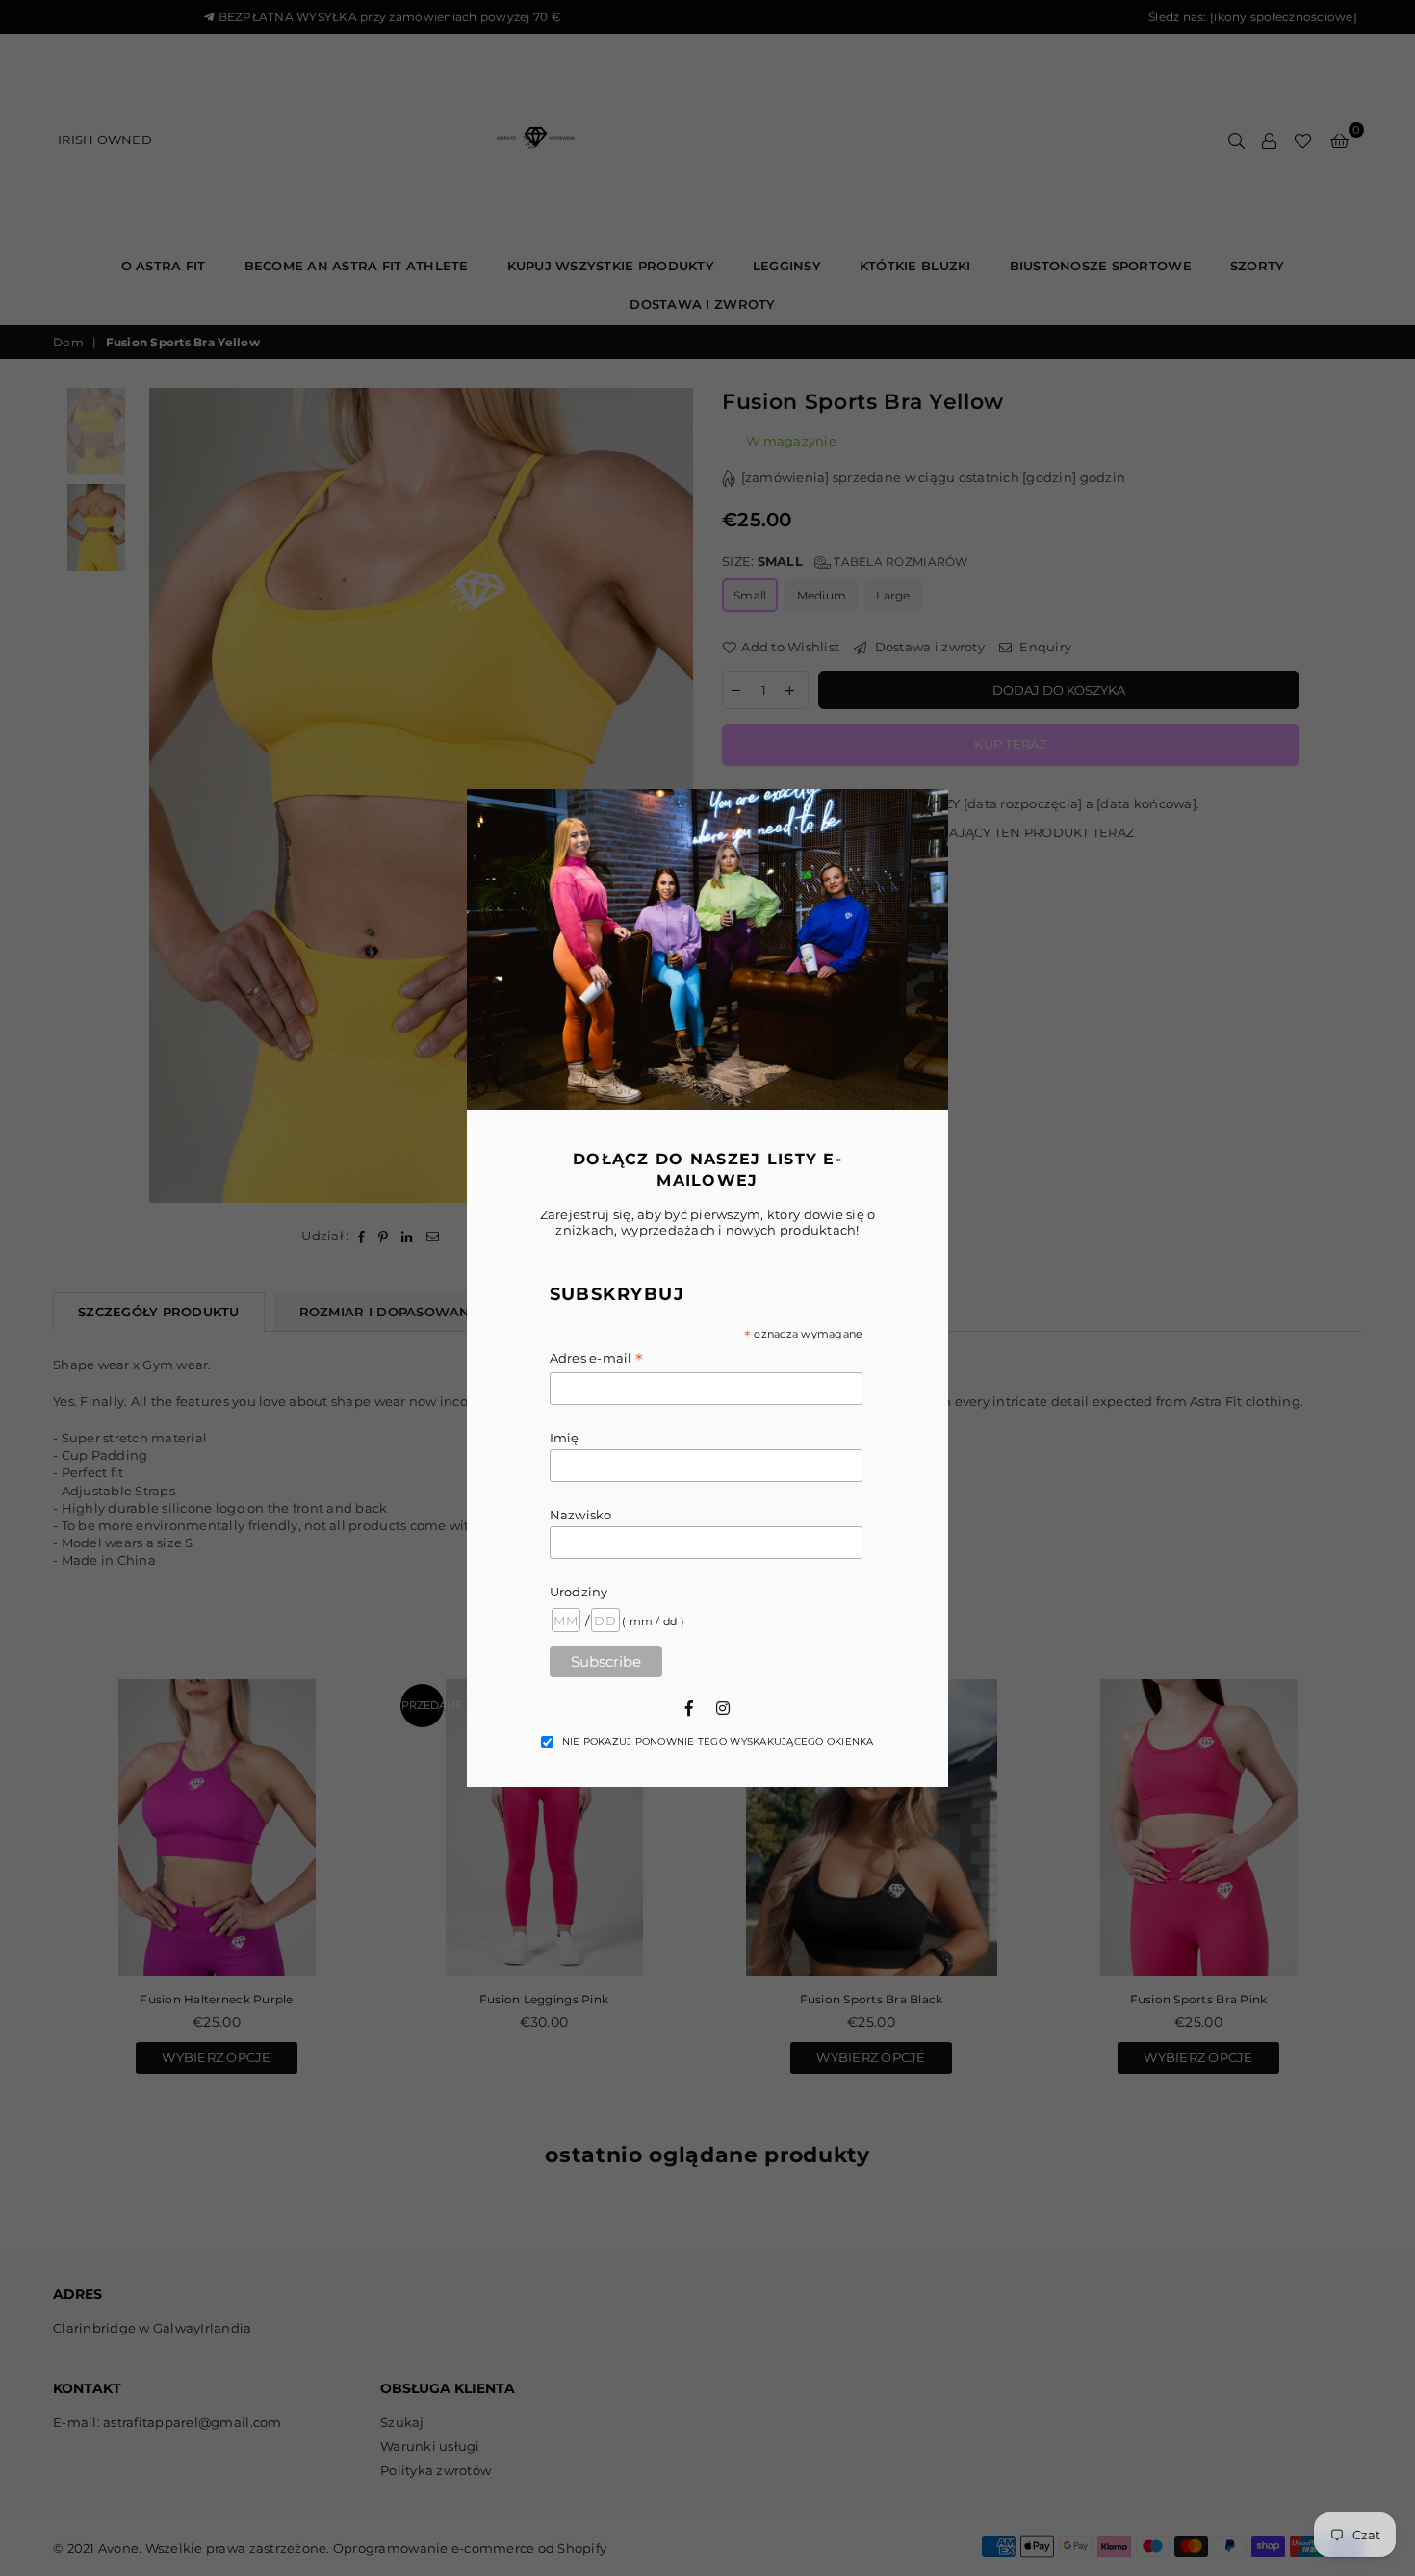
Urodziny (579, 1592)
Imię (565, 1438)
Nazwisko (581, 1515)
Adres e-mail (597, 1359)
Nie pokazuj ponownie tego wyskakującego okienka (718, 1741)
